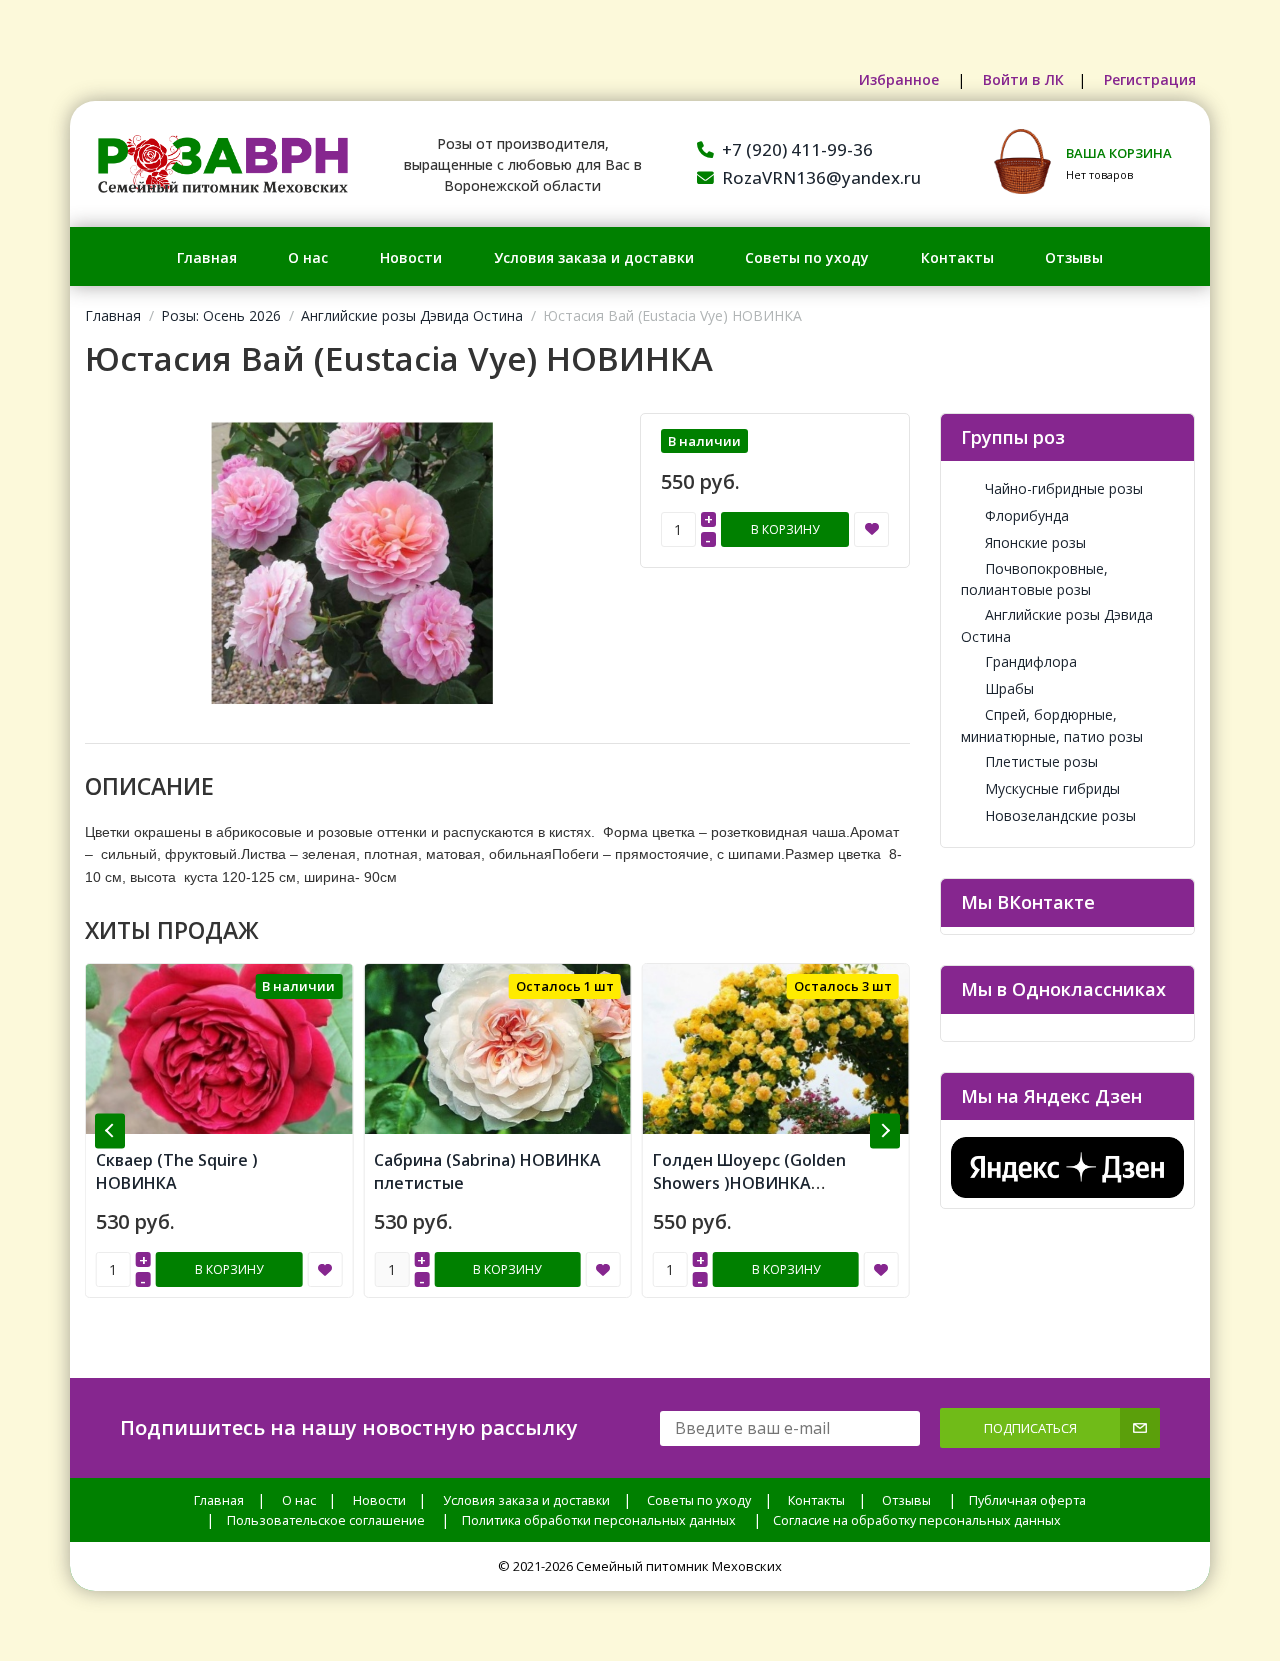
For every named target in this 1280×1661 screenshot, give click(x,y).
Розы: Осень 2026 (221, 315)
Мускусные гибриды (1052, 788)
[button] (110, 1130)
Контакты (957, 257)
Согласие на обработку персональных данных (917, 1520)
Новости (411, 257)
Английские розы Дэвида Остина (412, 315)
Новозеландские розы (1060, 815)
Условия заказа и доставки (594, 257)
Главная (207, 257)
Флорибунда (1027, 515)
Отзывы (1074, 257)
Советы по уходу (807, 257)
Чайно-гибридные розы (1064, 488)
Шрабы (1009, 688)
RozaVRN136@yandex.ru (821, 177)
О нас (308, 257)
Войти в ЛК (1023, 79)
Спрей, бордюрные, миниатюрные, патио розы (1052, 725)
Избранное (901, 79)
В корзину (785, 529)
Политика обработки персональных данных (599, 1520)
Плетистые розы (1041, 761)
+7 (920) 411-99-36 (797, 149)
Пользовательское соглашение (326, 1520)
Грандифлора (1031, 661)
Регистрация (1150, 79)
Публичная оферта (1027, 1500)
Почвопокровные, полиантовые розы (1034, 579)
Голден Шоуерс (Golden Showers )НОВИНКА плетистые (749, 1183)
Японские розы (1035, 542)
